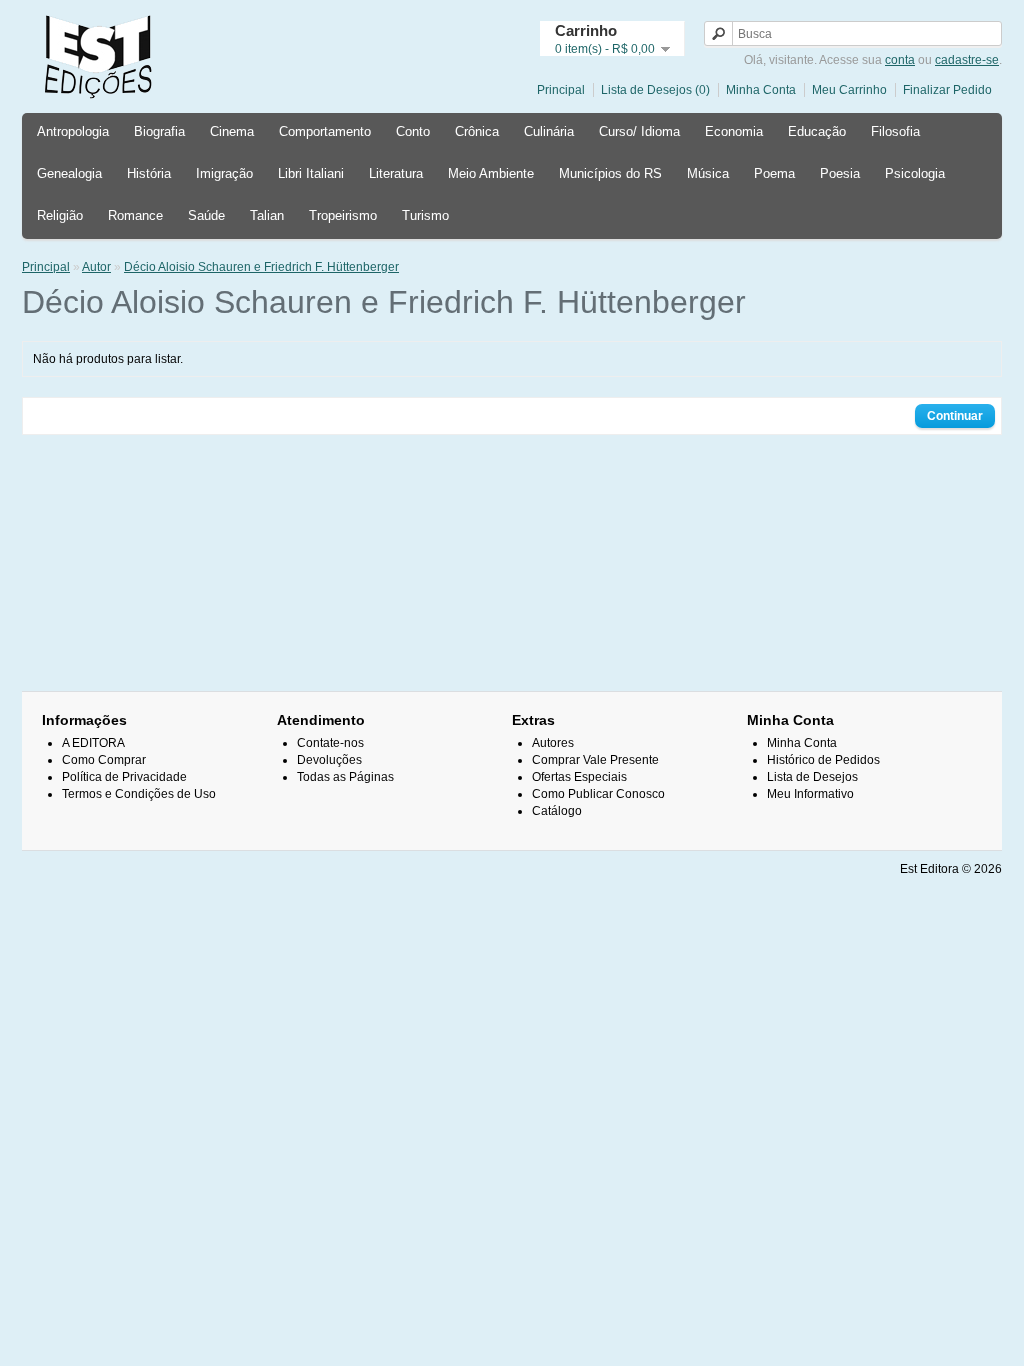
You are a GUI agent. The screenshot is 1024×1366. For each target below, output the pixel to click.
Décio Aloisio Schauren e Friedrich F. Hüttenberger (261, 267)
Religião (60, 215)
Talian (267, 215)
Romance (135, 215)
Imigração (224, 173)
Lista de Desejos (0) (655, 90)
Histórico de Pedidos (823, 760)
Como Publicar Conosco (598, 794)
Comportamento (325, 131)
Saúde (206, 215)
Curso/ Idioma (639, 131)
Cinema (232, 131)
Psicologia (915, 173)
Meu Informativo (810, 794)
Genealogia (69, 173)
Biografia (159, 131)
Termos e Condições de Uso (139, 794)
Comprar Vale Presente (595, 760)
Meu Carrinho (849, 90)
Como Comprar (104, 760)
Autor (96, 267)
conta (900, 60)
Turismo (425, 215)
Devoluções (329, 760)
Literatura (396, 173)
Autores (553, 743)
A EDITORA (93, 743)
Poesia (840, 173)
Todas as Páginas (345, 777)
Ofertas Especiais (579, 777)
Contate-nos (330, 743)
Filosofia (895, 131)
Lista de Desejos (812, 777)
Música (708, 173)
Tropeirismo (343, 215)
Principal (561, 90)
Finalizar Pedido (947, 90)
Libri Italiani (311, 173)
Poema (774, 173)
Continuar (955, 416)
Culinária (549, 131)
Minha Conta (761, 90)
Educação (817, 131)
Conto (413, 131)
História (149, 173)
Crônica (477, 131)
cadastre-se (967, 60)
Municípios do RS (610, 173)
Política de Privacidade (124, 777)
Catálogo (557, 811)
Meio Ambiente (491, 173)
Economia (734, 131)
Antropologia (73, 131)
